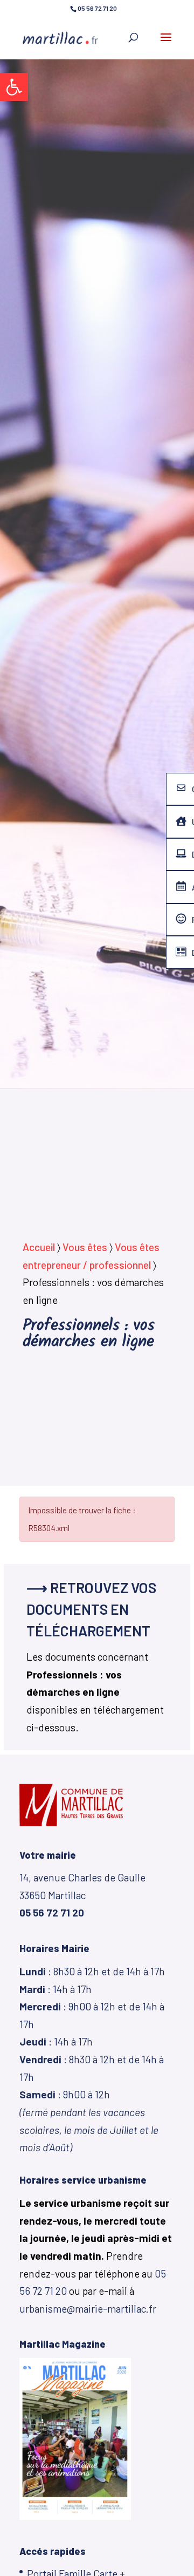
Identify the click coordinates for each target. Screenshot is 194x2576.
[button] (14, 87)
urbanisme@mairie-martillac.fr (88, 2309)
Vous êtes (85, 1247)
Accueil (39, 1247)
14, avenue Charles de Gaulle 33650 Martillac (82, 1895)
